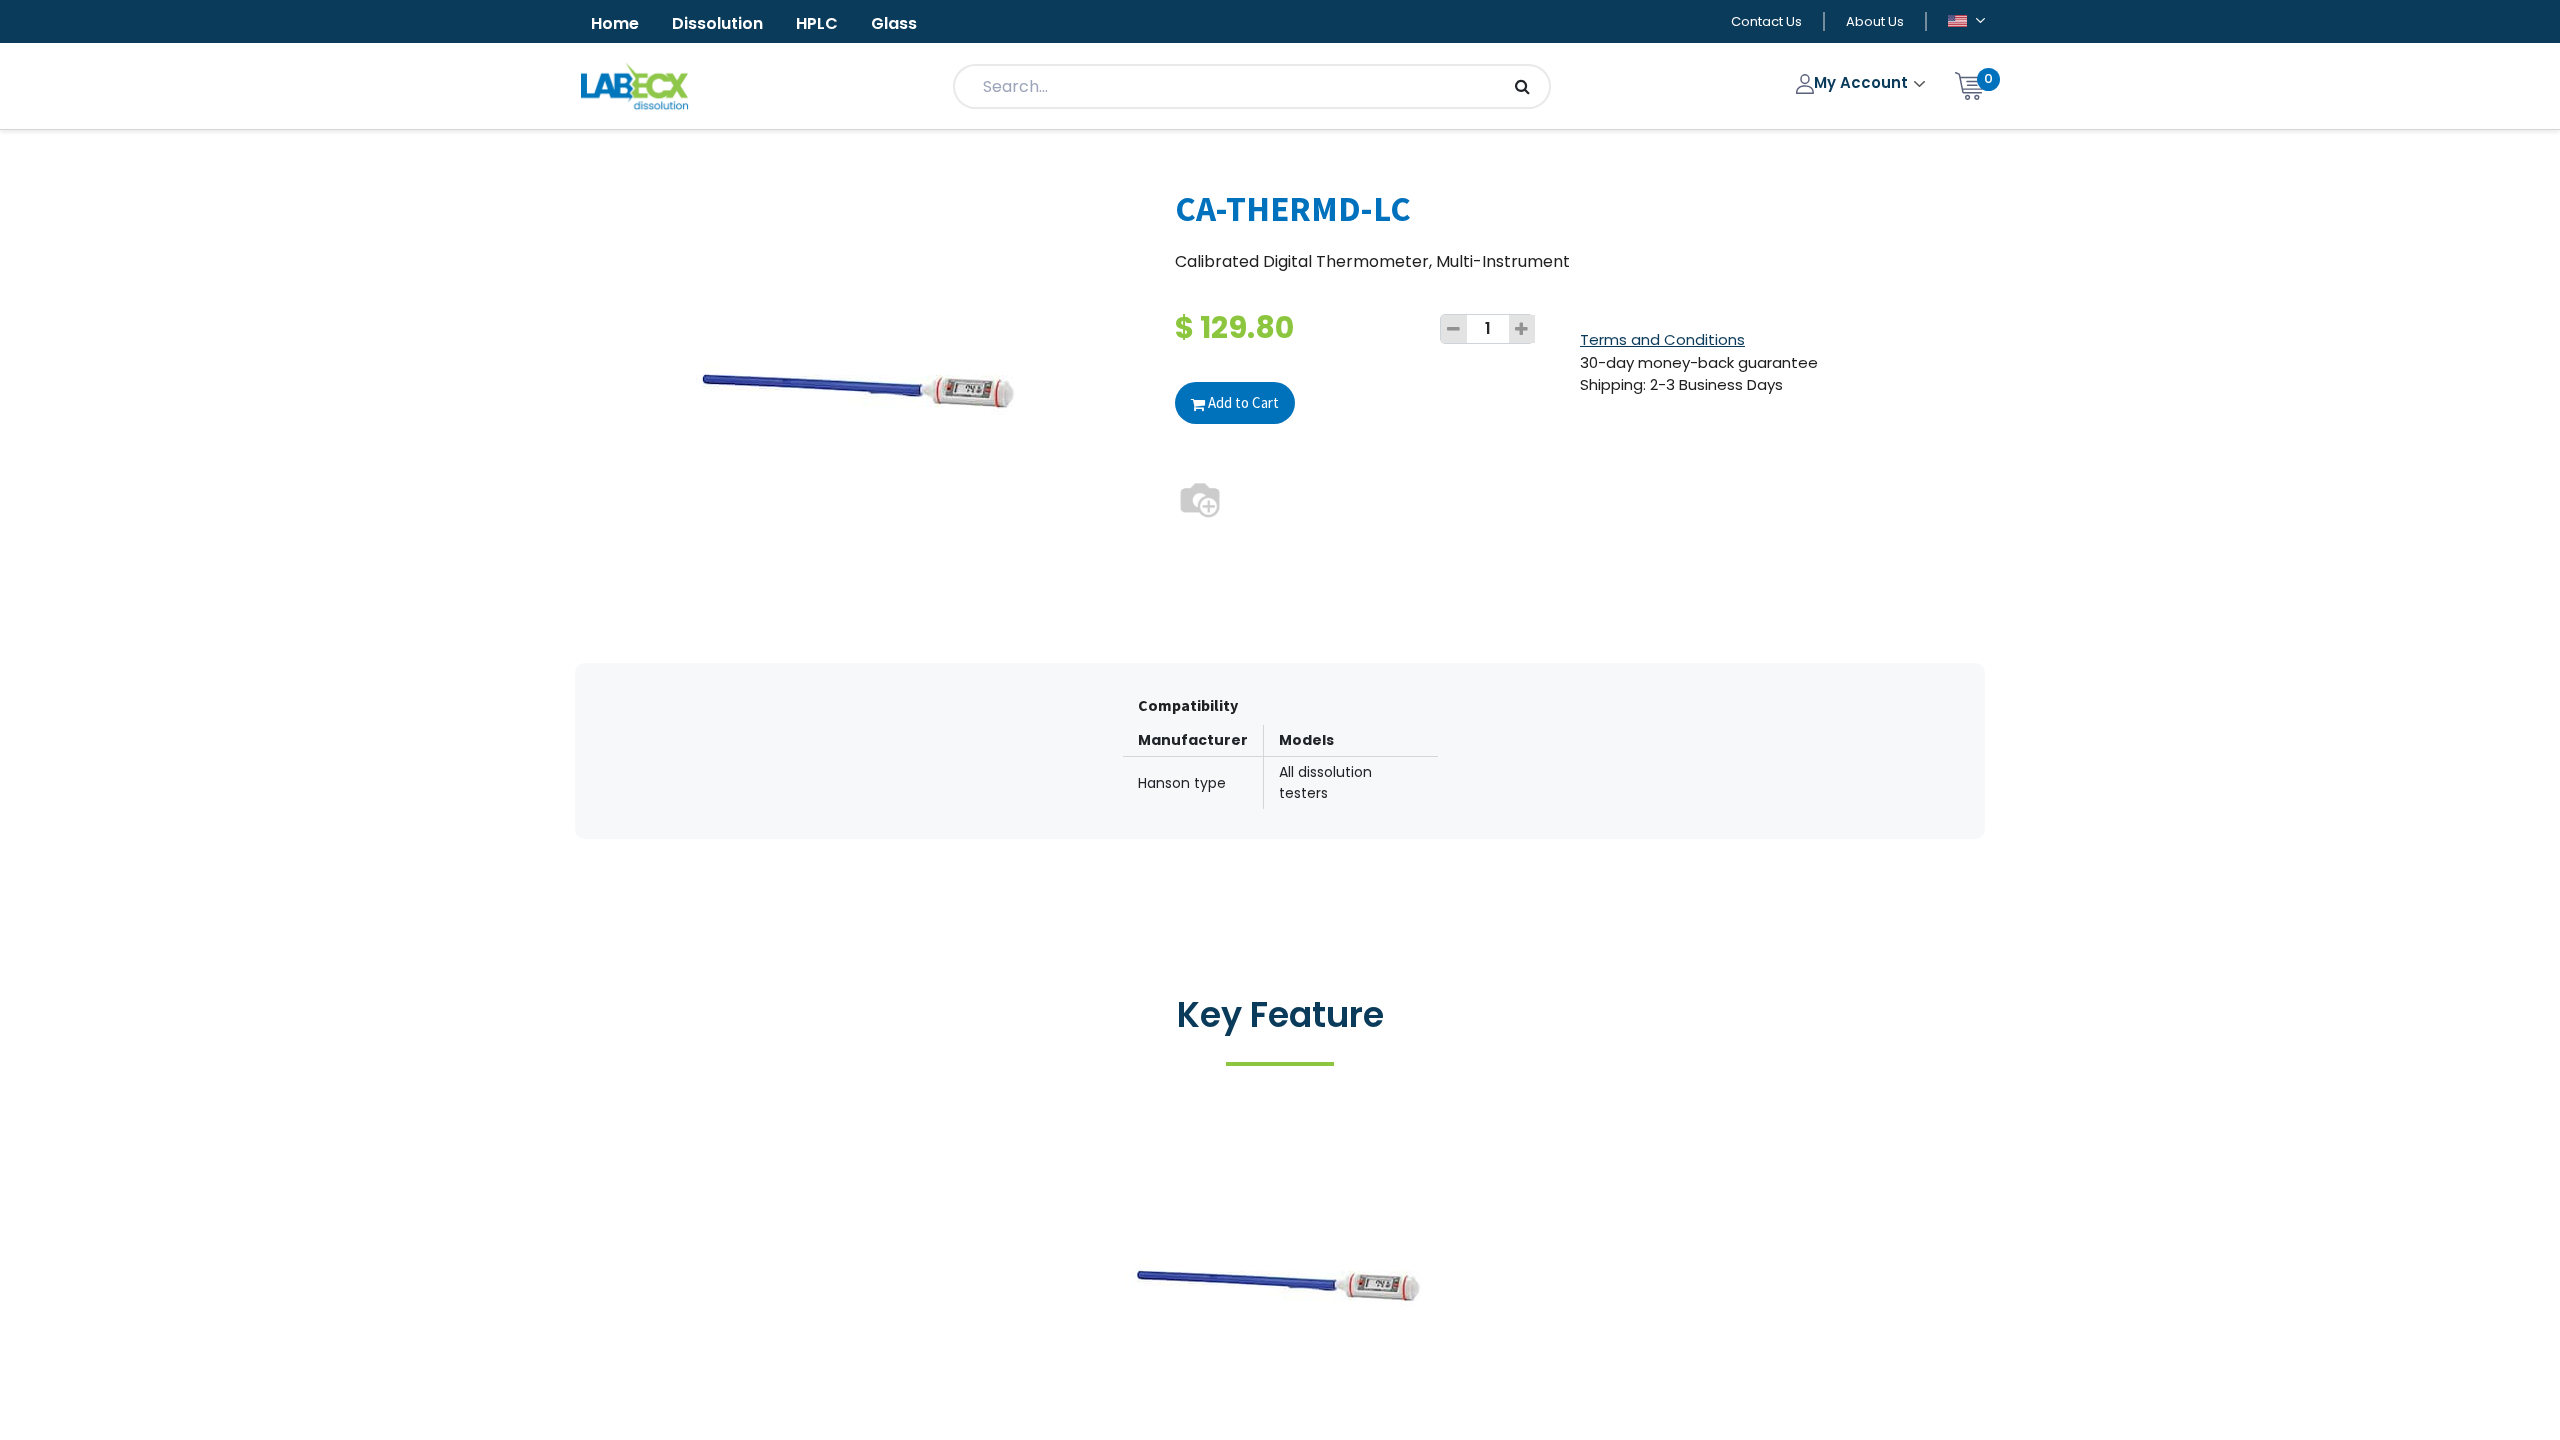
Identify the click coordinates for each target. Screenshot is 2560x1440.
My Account (1863, 82)
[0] (1970, 84)
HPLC (817, 23)
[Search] (1522, 86)
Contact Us (1766, 21)
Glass (894, 23)
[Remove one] (1454, 329)
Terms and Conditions (1662, 339)
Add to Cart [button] (1242, 402)
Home (615, 23)
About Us (1875, 21)
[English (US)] (1966, 22)
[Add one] (1522, 329)
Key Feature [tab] (1280, 1014)
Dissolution (717, 23)
